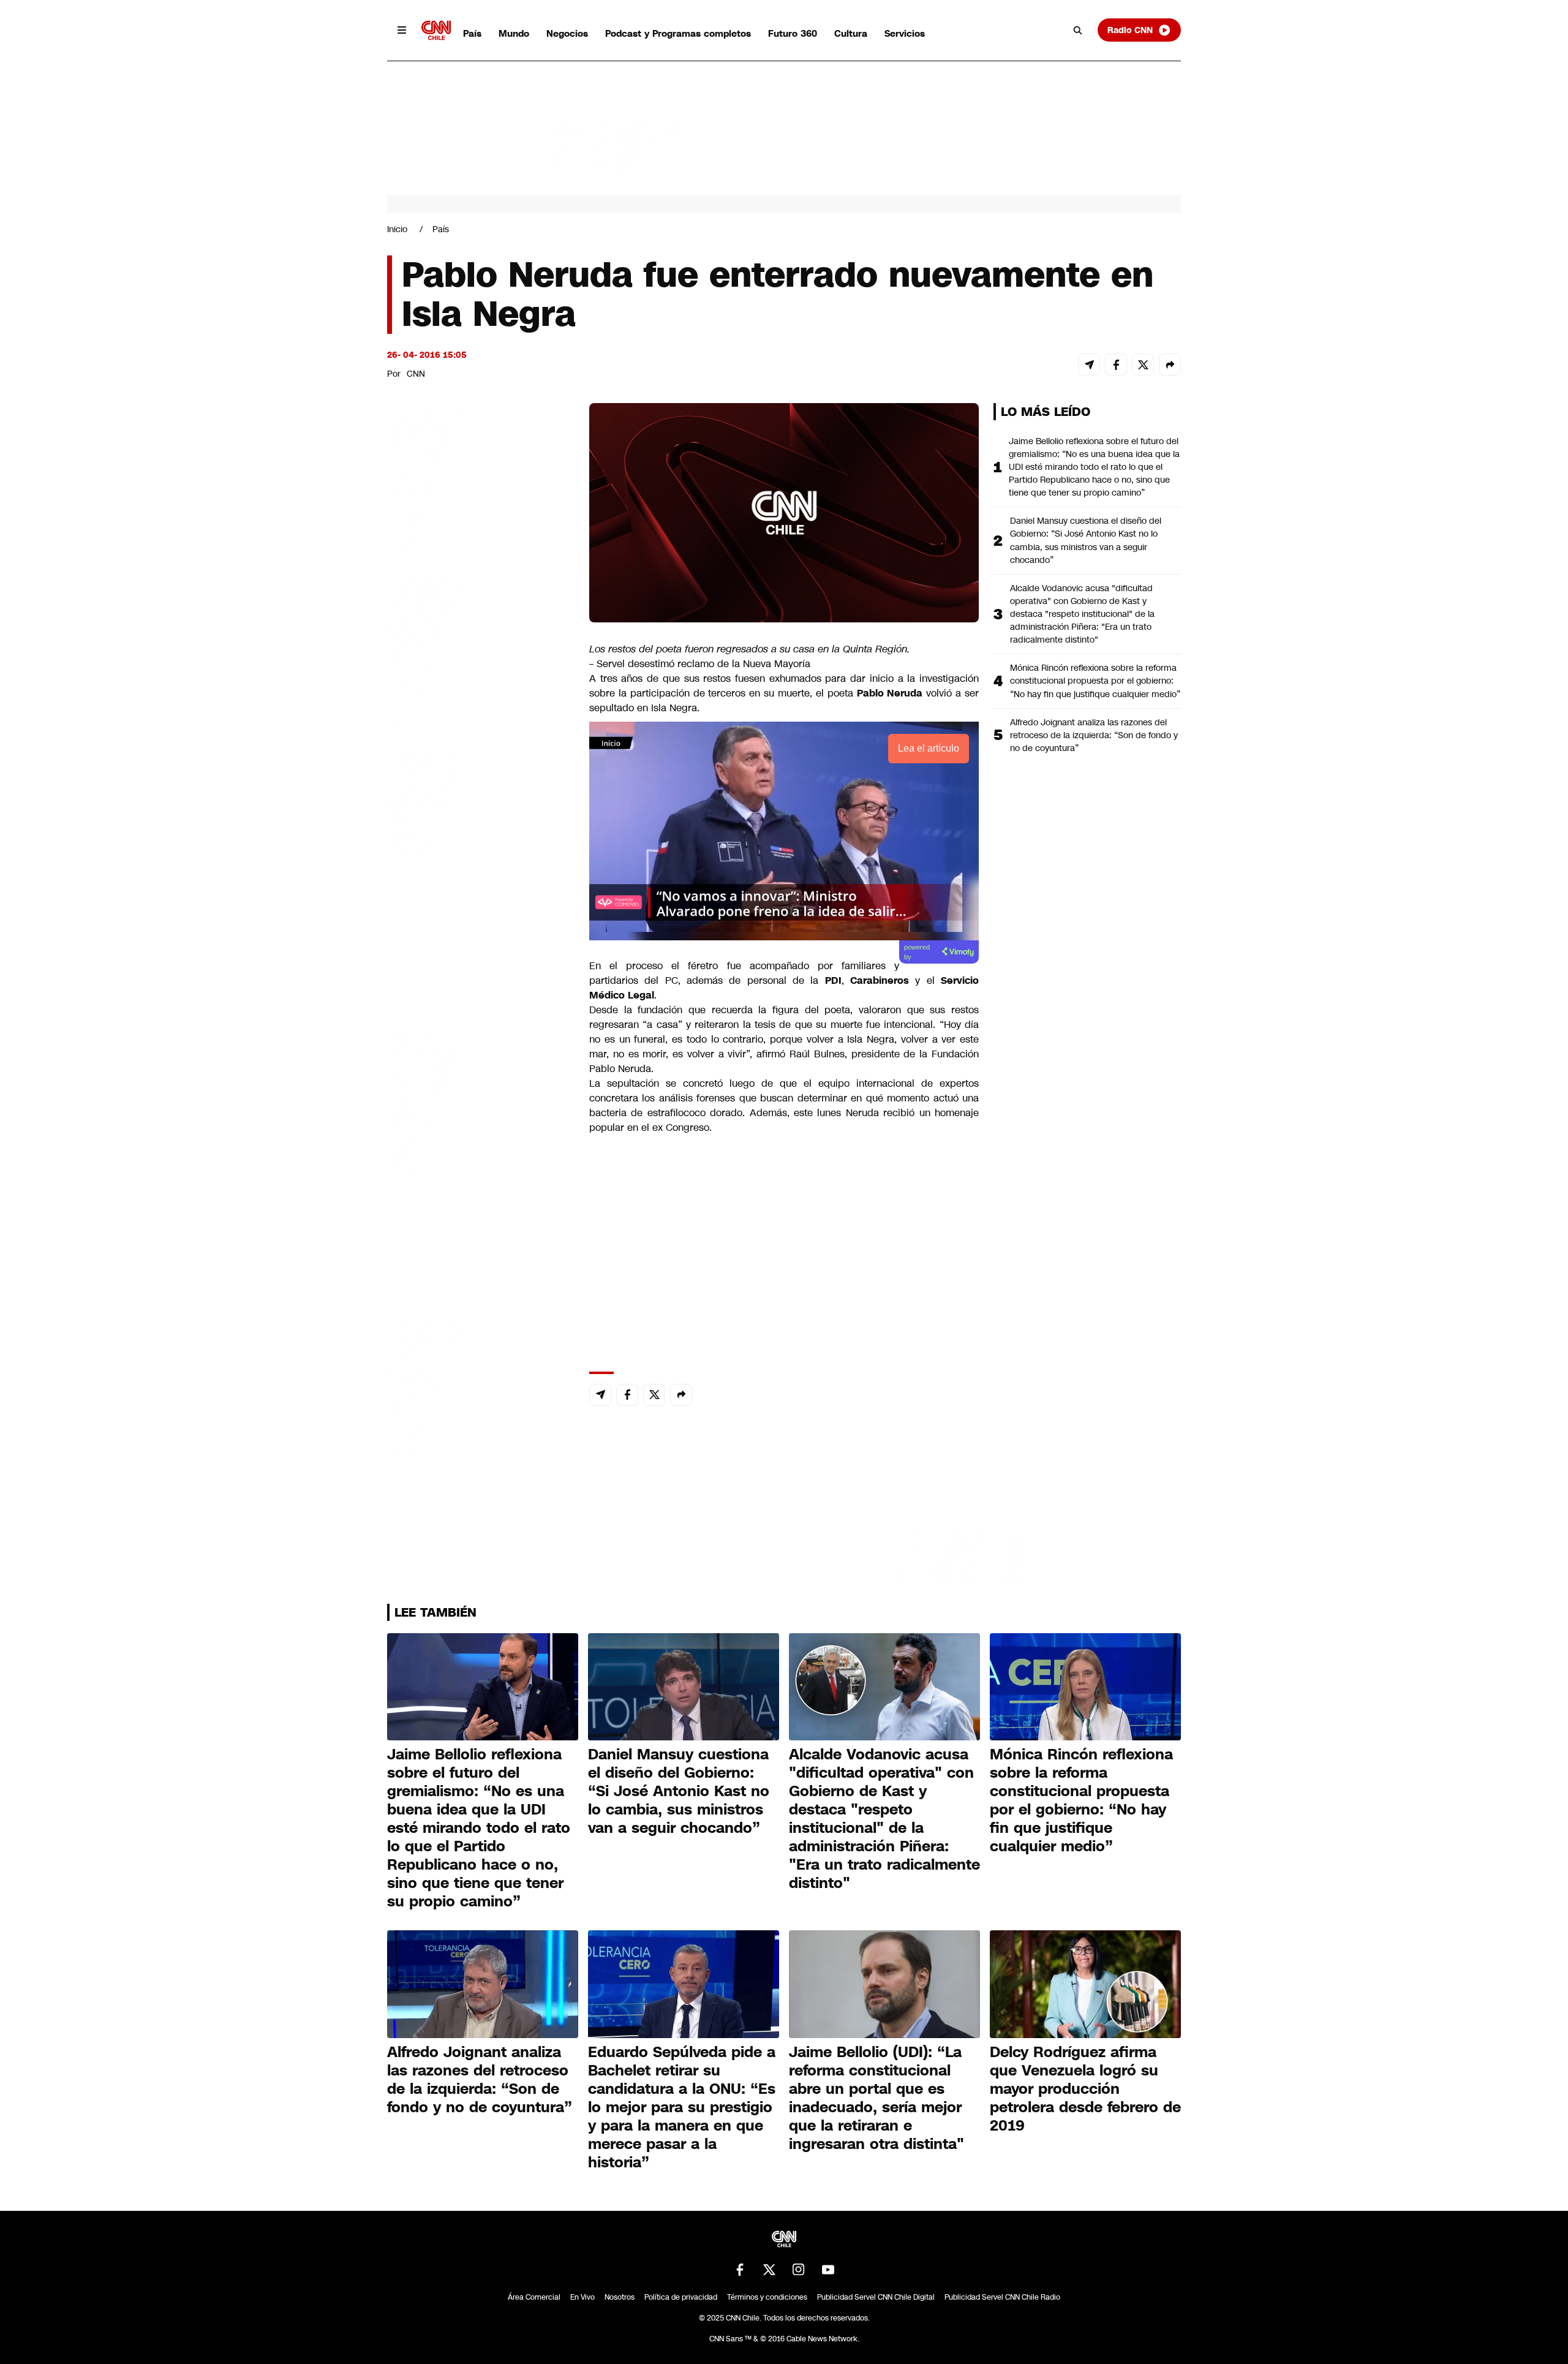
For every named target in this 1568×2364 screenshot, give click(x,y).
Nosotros (620, 2297)
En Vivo (582, 2297)
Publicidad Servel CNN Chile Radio (1002, 2297)
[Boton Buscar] (1078, 30)
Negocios (567, 33)
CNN (416, 374)
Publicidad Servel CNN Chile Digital (876, 2297)
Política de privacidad (681, 2297)
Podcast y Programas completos (678, 33)
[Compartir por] (1170, 364)
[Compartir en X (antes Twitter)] (1143, 364)
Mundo (514, 33)
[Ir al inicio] (436, 30)
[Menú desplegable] (402, 30)
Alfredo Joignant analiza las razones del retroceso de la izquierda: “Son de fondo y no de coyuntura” (1094, 735)
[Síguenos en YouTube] (828, 2270)
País (472, 33)
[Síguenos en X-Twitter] (769, 2270)
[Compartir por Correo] (1089, 364)
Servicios (905, 33)
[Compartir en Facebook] (1116, 364)
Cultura (851, 33)
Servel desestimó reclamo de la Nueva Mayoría (702, 664)
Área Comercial (534, 2297)
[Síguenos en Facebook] (740, 2270)
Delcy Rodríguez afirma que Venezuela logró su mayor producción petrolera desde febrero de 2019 (1085, 2089)
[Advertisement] (479, 1105)
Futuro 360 (793, 33)
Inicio (397, 229)
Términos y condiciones (767, 2297)
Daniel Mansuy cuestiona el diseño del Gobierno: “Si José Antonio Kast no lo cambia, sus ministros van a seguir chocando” (1086, 540)
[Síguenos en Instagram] (799, 2270)
